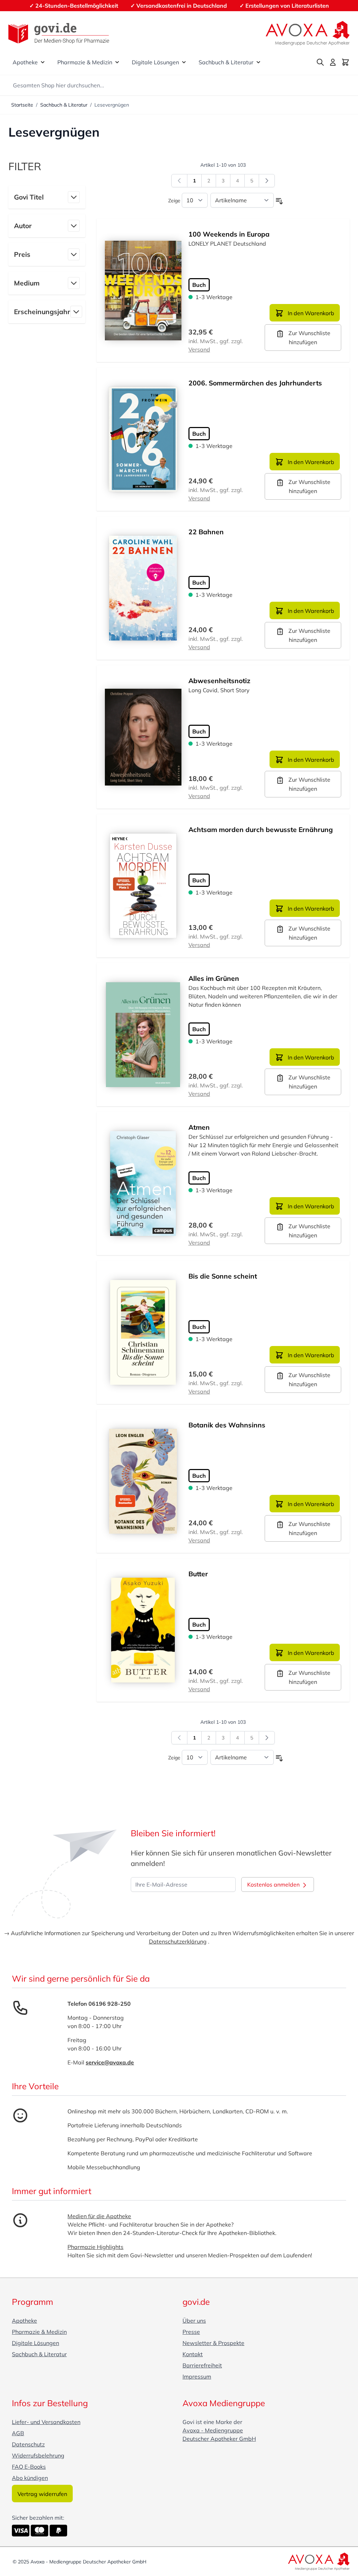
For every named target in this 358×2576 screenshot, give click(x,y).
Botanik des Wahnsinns (227, 1425)
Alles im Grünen (214, 978)
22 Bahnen (206, 532)
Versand (199, 349)
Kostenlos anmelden (274, 1884)
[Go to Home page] (59, 33)
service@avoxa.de (110, 2062)
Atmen (199, 1127)
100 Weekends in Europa (229, 234)
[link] (179, 181)
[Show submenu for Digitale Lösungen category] (184, 62)
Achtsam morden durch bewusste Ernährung (261, 830)
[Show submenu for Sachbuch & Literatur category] (258, 62)
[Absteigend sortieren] (279, 201)
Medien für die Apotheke (99, 2216)
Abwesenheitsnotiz (219, 681)
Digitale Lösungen (155, 62)
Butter (198, 1574)
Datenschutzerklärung (178, 1941)
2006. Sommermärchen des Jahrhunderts (255, 383)
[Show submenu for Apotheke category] (43, 62)
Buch (199, 285)
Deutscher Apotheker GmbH (219, 2439)
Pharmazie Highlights (95, 2247)
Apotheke (25, 62)
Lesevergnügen (112, 105)
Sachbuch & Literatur (226, 62)
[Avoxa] (308, 33)
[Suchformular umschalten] (320, 62)
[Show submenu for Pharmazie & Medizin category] (117, 62)
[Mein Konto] (333, 62)
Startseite (22, 105)
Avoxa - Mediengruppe (213, 2430)
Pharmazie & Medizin (85, 62)
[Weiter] (267, 181)
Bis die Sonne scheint (223, 1276)
